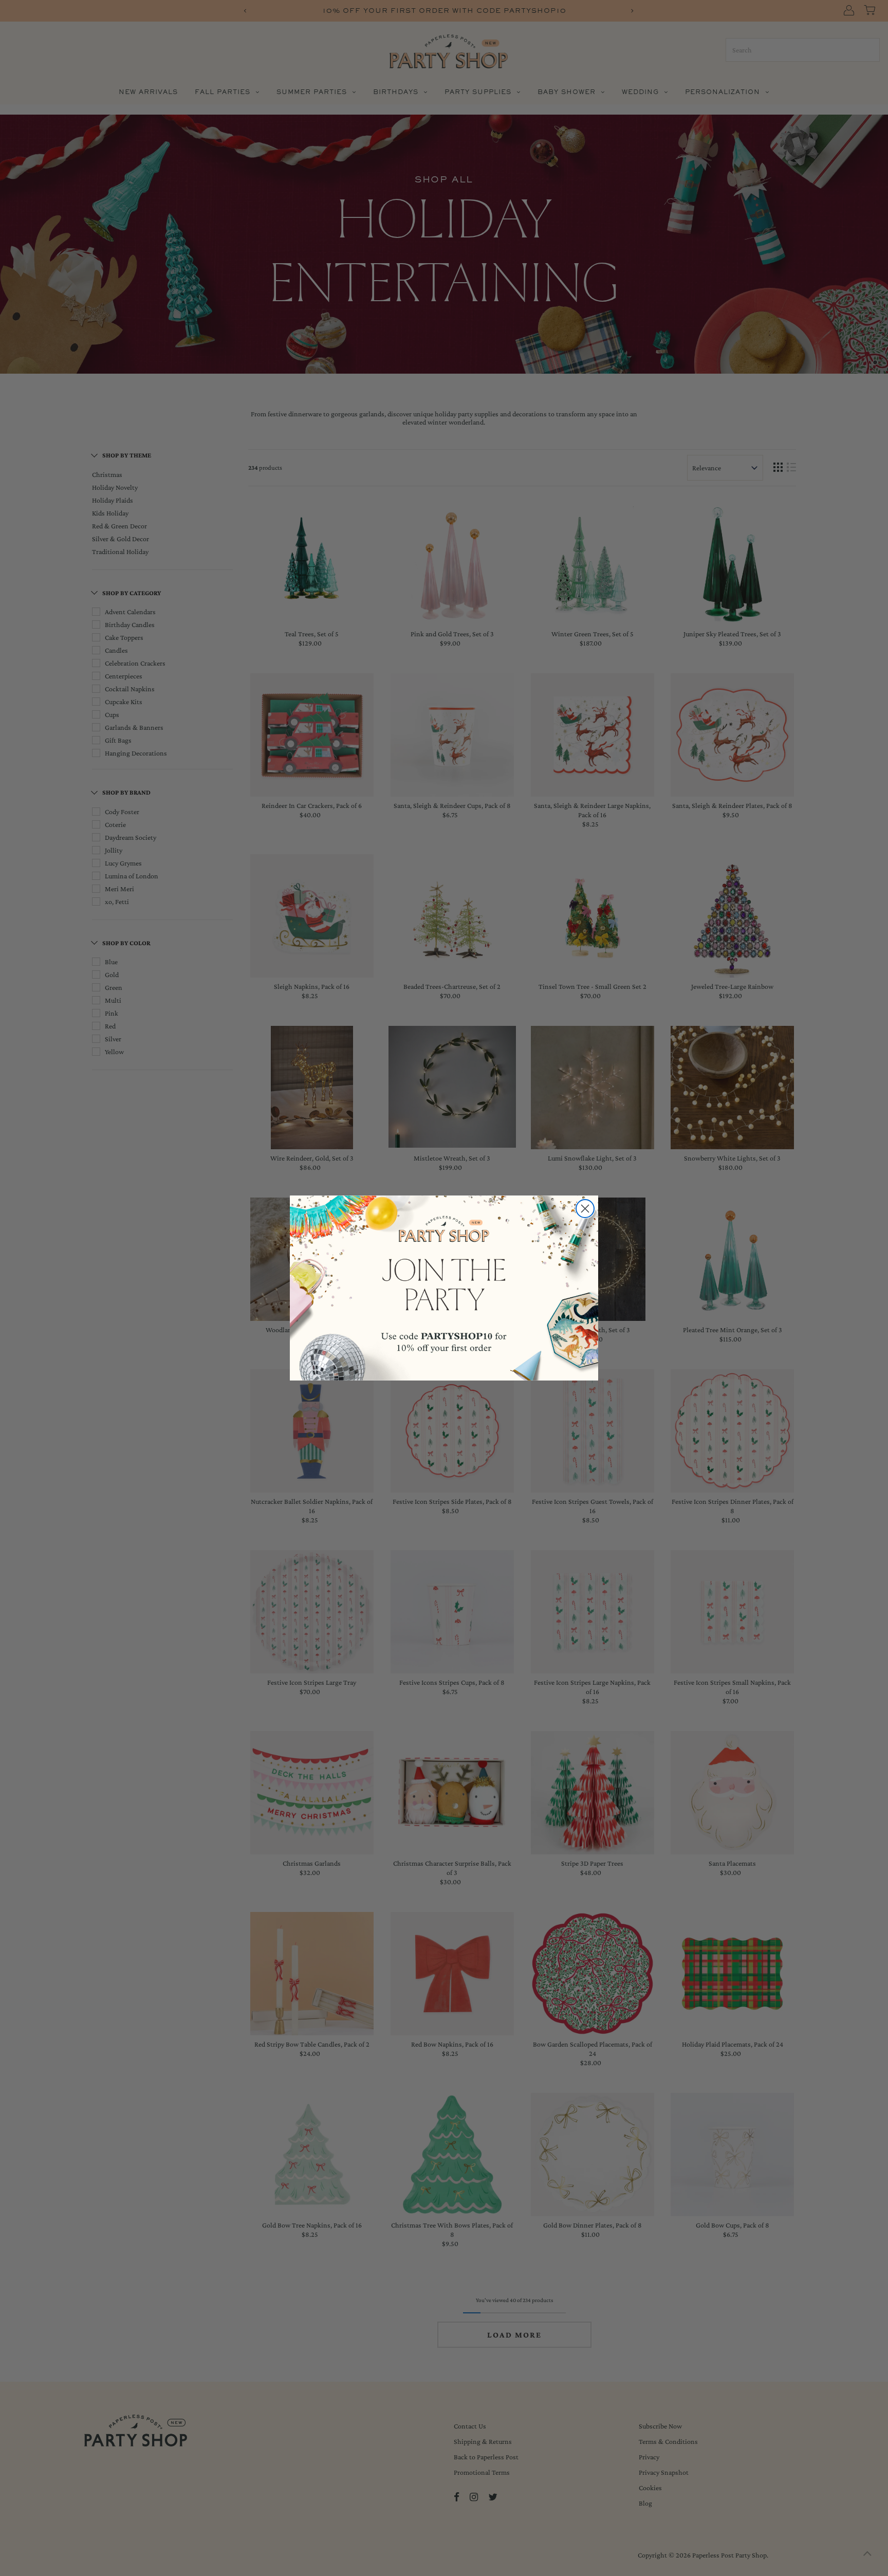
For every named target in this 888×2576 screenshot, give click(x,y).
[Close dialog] (585, 1209)
